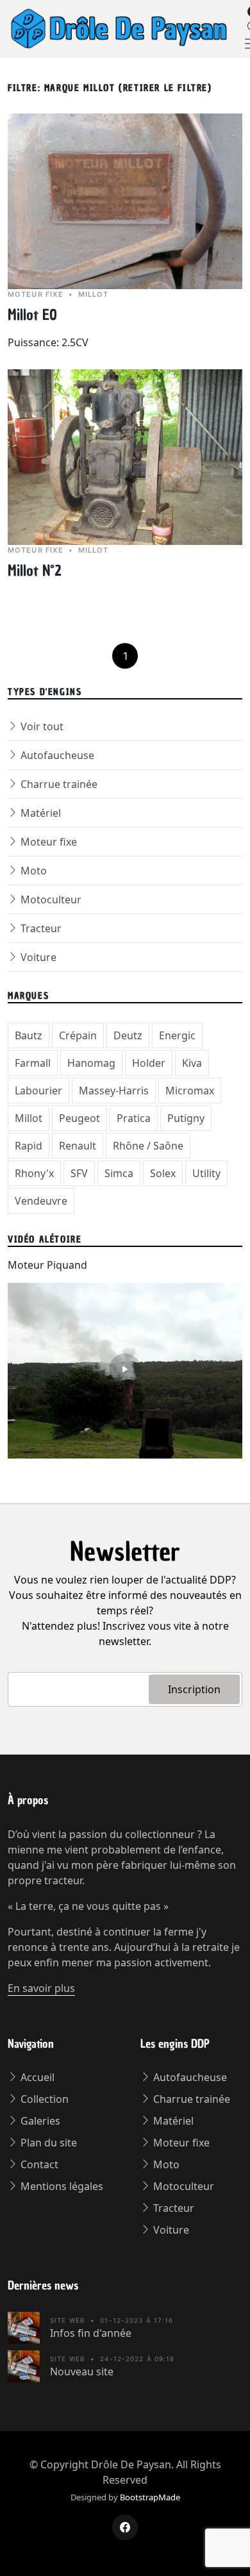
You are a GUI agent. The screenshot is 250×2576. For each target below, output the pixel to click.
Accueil (36, 2077)
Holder (149, 1063)
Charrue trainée (58, 784)
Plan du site (47, 2143)
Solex (163, 1173)
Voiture (37, 957)
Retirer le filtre (165, 88)
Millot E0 (32, 315)
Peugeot (79, 1118)
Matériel (39, 813)
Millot (29, 1118)
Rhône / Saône (148, 1146)
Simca (119, 1173)
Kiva (192, 1063)
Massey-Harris (114, 1091)
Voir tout (41, 726)
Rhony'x (34, 1173)
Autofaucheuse (56, 755)
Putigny (186, 1118)
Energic (177, 1035)
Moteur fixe (47, 842)
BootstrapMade (150, 2497)
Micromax (190, 1091)
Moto (32, 871)
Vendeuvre (41, 1201)
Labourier (38, 1091)
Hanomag (91, 1063)
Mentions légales (61, 2186)
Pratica (134, 1118)
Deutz (128, 1035)
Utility (206, 1173)
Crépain (78, 1035)
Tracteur (40, 928)
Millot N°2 (35, 571)
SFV (79, 1173)
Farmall (33, 1063)
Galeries (39, 2121)
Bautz (29, 1035)
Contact (38, 2164)
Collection (43, 2099)
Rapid (29, 1146)
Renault (78, 1146)
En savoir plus (41, 1988)
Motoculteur (50, 899)
